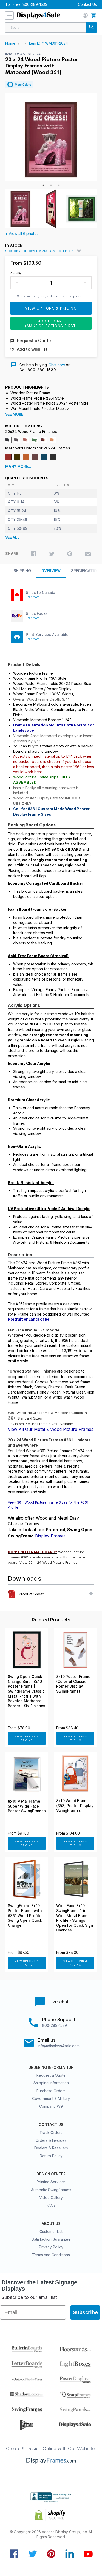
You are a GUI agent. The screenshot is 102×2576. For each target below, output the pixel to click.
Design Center (51, 2174)
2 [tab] (51, 185)
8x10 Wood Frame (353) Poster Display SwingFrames (75, 1806)
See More (14, 414)
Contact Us (87, 4)
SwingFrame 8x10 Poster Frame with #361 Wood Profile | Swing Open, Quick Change (26, 1915)
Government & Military (51, 2099)
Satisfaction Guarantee (51, 2239)
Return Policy (51, 2156)
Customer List (51, 2231)
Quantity (16, 273)
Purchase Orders (51, 2091)
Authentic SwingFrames (51, 2190)
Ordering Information (51, 2067)
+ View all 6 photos (22, 234)
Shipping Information (51, 2083)
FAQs (51, 2205)
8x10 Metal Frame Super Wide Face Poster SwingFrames (27, 1806)
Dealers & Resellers (51, 2148)
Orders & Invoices (51, 2140)
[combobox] (51, 27)
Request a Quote (51, 2075)
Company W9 (51, 2106)
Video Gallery (51, 2198)
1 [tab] (43, 185)
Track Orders (51, 2132)
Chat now (57, 365)
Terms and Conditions (51, 2255)
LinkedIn (70, 2554)
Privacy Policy (51, 2247)
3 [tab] (59, 185)
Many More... (18, 467)
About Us (51, 2224)
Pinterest (51, 2554)
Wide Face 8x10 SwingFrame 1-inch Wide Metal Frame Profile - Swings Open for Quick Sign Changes (75, 1918)
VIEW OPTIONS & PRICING (27, 1738)
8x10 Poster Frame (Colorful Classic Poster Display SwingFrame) (73, 1684)
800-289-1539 (35, 4)
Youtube (88, 2554)
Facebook (14, 2554)
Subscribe (85, 2312)
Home (10, 43)
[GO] (92, 27)
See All (12, 537)
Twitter (33, 2554)
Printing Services (51, 2182)
